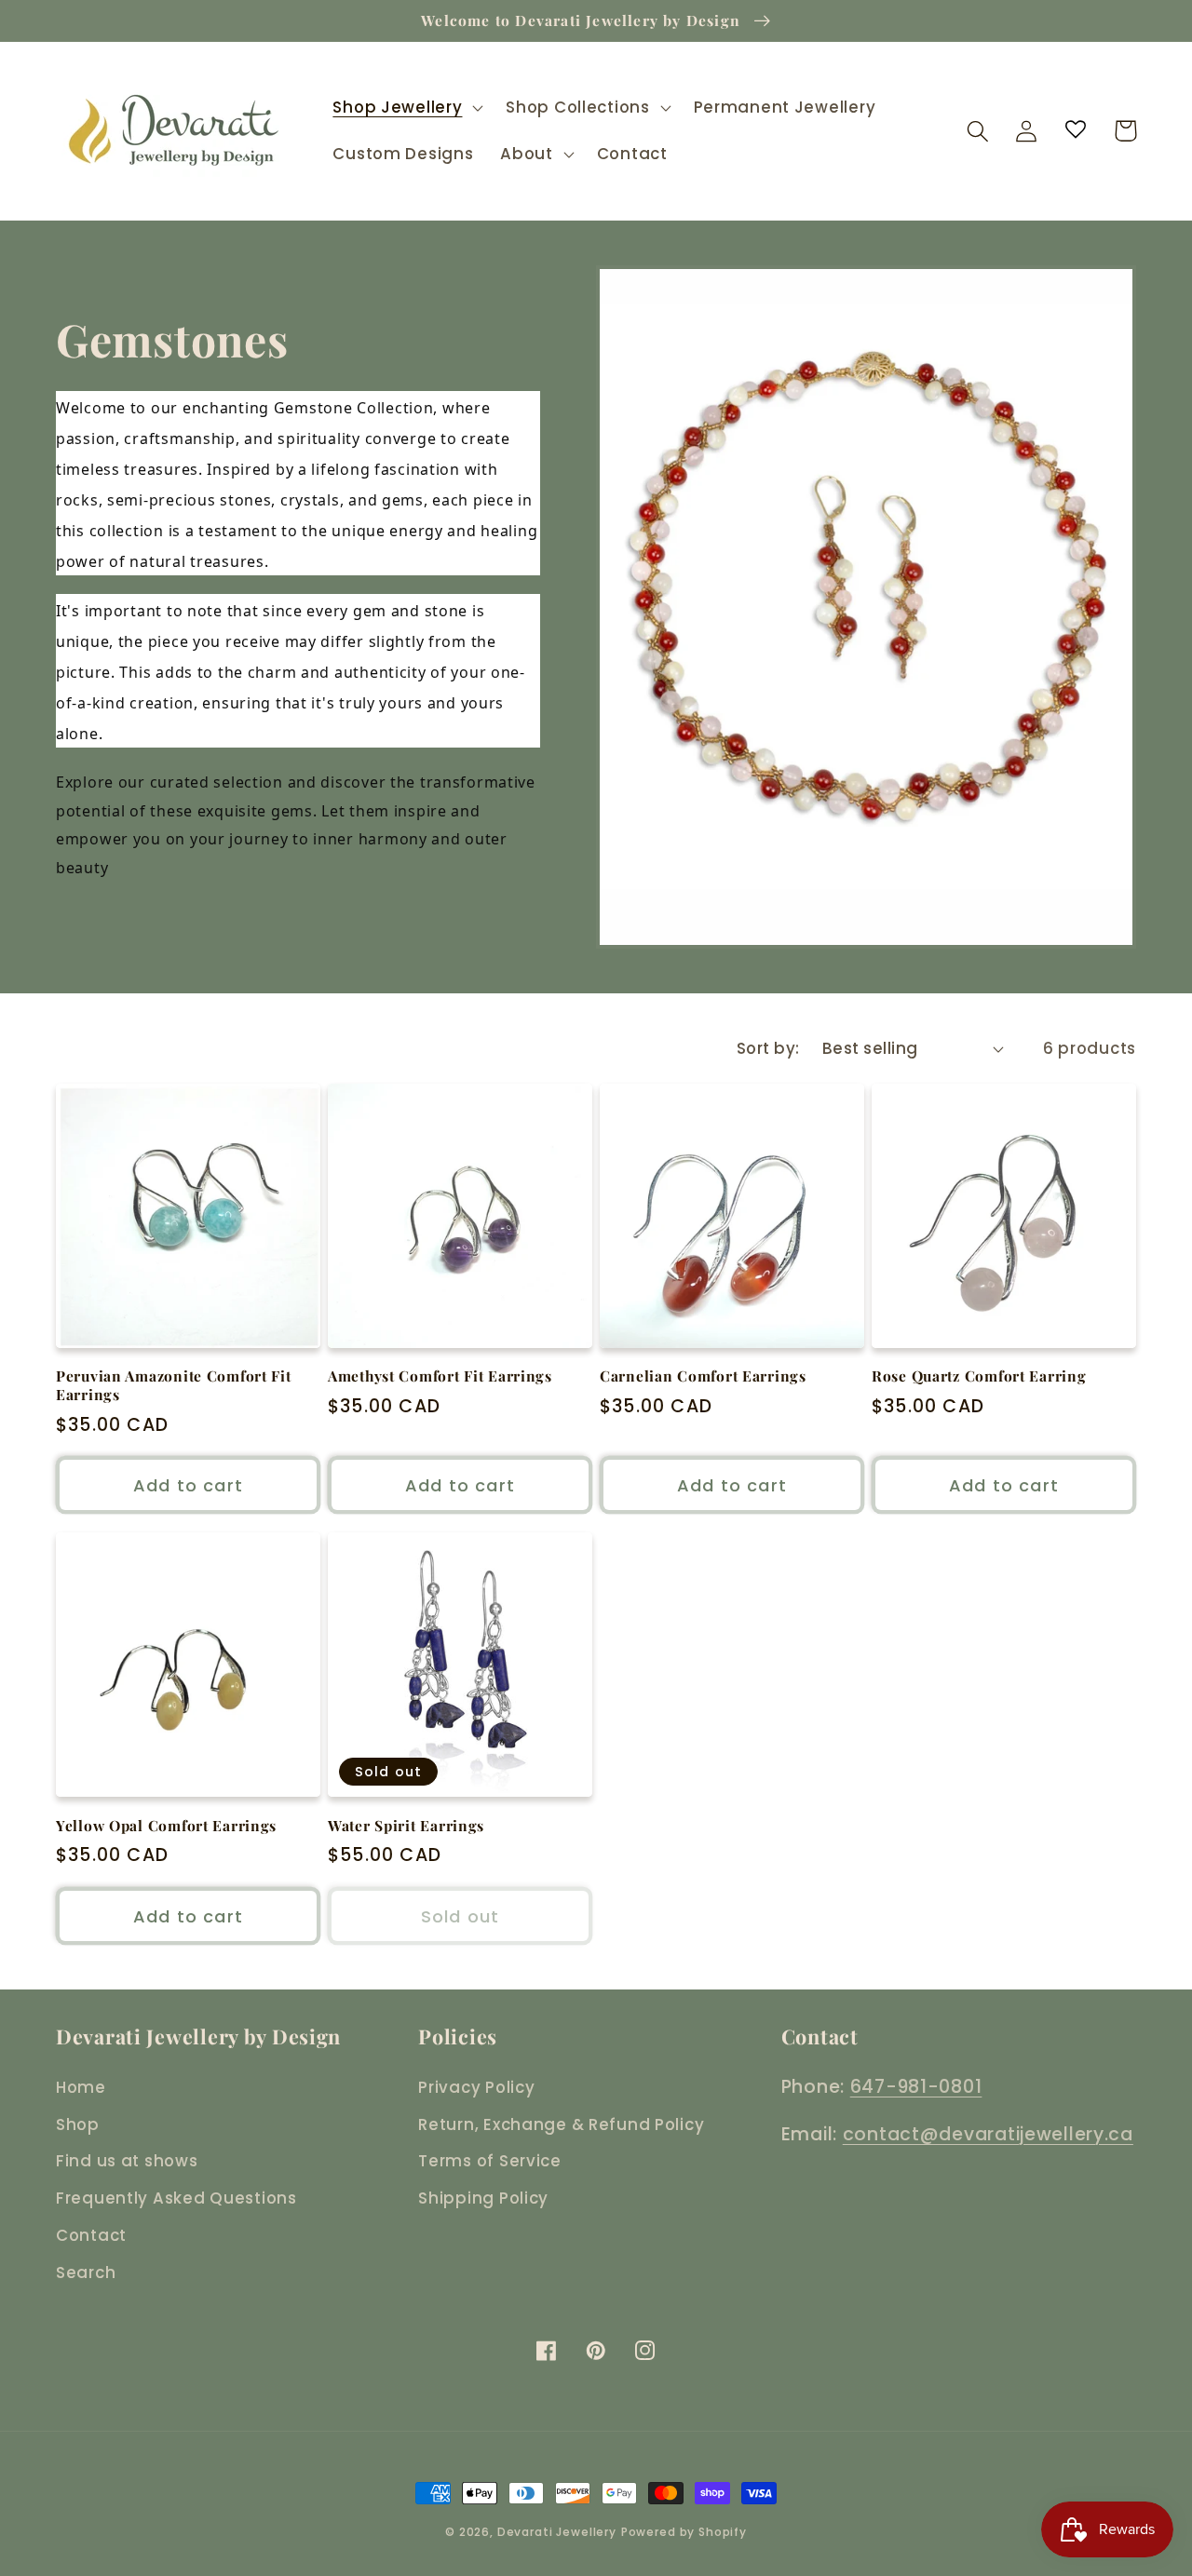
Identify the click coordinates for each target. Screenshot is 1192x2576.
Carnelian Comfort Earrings (703, 1376)
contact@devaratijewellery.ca (988, 2134)
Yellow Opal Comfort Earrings (166, 1826)
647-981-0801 (916, 2087)
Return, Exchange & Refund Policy (561, 2124)
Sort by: (768, 1048)
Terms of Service (490, 2161)
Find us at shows (127, 2161)
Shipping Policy (483, 2198)
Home (81, 2087)
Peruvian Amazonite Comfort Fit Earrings (174, 1385)
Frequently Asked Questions (176, 2198)
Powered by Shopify (684, 2532)
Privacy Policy (476, 2087)
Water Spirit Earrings (406, 1826)
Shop (78, 2124)
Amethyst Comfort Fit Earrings (440, 1376)
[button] (406, 108)
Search (86, 2273)
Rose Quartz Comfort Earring (979, 1376)
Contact (91, 2235)
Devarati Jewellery (557, 2532)
